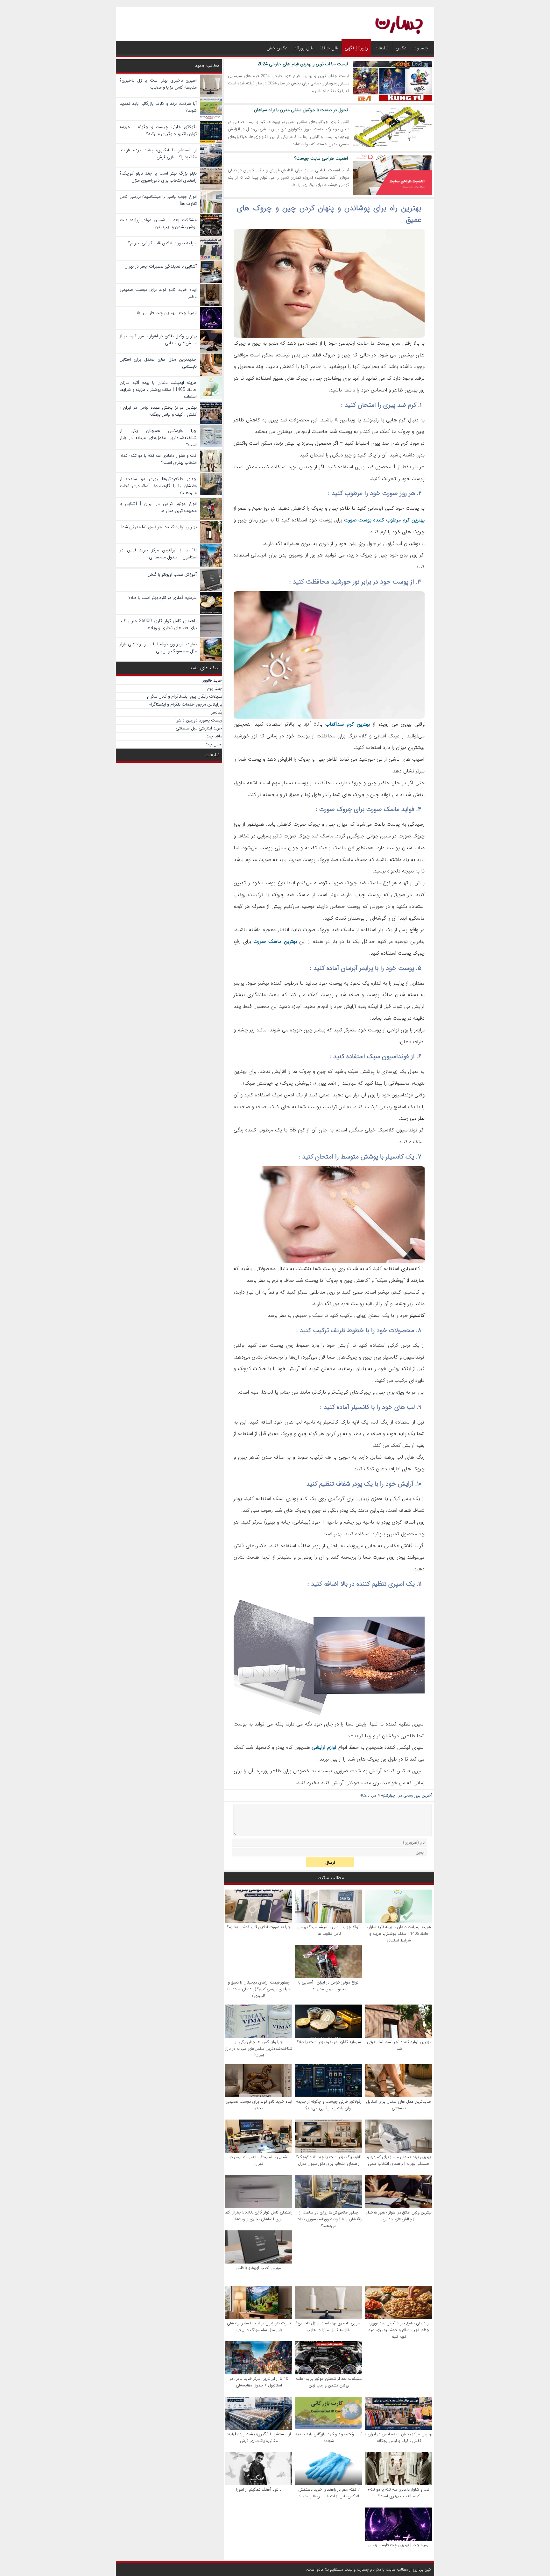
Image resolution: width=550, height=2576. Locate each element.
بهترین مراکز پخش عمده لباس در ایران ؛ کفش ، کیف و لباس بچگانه (399, 2437)
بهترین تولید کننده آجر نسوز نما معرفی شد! (399, 2045)
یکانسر (217, 712)
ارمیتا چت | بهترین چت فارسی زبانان (399, 2545)
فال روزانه (303, 48)
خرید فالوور (212, 680)
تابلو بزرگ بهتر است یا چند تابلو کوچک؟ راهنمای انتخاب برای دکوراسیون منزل (329, 2160)
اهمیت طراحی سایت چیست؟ (321, 158)
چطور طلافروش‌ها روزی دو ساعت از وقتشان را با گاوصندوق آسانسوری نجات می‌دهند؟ (329, 2219)
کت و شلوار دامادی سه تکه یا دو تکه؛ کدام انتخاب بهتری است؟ (399, 2493)
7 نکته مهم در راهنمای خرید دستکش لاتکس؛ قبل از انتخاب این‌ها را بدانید (329, 2493)
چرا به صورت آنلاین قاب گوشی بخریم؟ (259, 1927)
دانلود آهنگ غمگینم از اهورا (259, 2490)
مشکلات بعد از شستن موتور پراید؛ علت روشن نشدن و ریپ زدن (329, 2382)
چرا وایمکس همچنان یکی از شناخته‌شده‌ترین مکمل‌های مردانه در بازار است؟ (259, 2049)
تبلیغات (381, 48)
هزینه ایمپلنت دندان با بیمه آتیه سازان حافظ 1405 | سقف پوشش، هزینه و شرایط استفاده (399, 1934)
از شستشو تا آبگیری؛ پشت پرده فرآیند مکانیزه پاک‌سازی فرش (259, 2437)
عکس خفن (277, 48)
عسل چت (213, 744)
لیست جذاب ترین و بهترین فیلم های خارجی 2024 (303, 64)
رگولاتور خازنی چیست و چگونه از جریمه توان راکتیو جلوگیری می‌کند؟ (329, 2105)
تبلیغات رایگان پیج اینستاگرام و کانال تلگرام (185, 696)
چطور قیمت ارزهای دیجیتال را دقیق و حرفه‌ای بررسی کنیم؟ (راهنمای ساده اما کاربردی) (259, 1989)
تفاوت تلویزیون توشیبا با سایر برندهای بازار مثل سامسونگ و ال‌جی (259, 2327)
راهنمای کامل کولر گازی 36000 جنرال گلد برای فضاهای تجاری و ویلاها (259, 2216)
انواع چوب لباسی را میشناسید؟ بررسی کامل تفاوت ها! (329, 1930)
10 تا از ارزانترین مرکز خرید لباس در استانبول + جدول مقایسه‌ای (259, 2382)
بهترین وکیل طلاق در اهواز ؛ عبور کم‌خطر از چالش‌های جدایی (399, 2216)
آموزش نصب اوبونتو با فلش (259, 2268)
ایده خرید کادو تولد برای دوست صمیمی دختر (259, 2105)
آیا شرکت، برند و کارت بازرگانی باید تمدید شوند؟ (329, 2437)
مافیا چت (214, 736)
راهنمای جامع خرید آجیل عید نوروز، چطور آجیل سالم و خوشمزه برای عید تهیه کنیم (399, 2330)
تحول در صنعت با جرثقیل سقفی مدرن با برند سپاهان (301, 110)
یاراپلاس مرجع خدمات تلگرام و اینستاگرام (185, 704)
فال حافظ (329, 48)
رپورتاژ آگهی (356, 48)
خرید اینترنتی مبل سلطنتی (199, 728)
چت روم (215, 688)
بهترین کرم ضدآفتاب (348, 724)
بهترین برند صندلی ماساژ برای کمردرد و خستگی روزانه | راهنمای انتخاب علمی (399, 2160)
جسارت (421, 48)
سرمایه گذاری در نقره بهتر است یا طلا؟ (329, 2042)
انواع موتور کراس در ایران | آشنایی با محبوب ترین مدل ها (329, 1986)
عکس (401, 48)
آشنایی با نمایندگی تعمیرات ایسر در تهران (259, 2160)
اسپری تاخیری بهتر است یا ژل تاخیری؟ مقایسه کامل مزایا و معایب (329, 2327)
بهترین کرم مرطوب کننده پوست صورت (384, 520)
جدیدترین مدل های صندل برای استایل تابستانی (399, 2105)
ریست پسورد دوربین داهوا (199, 720)
